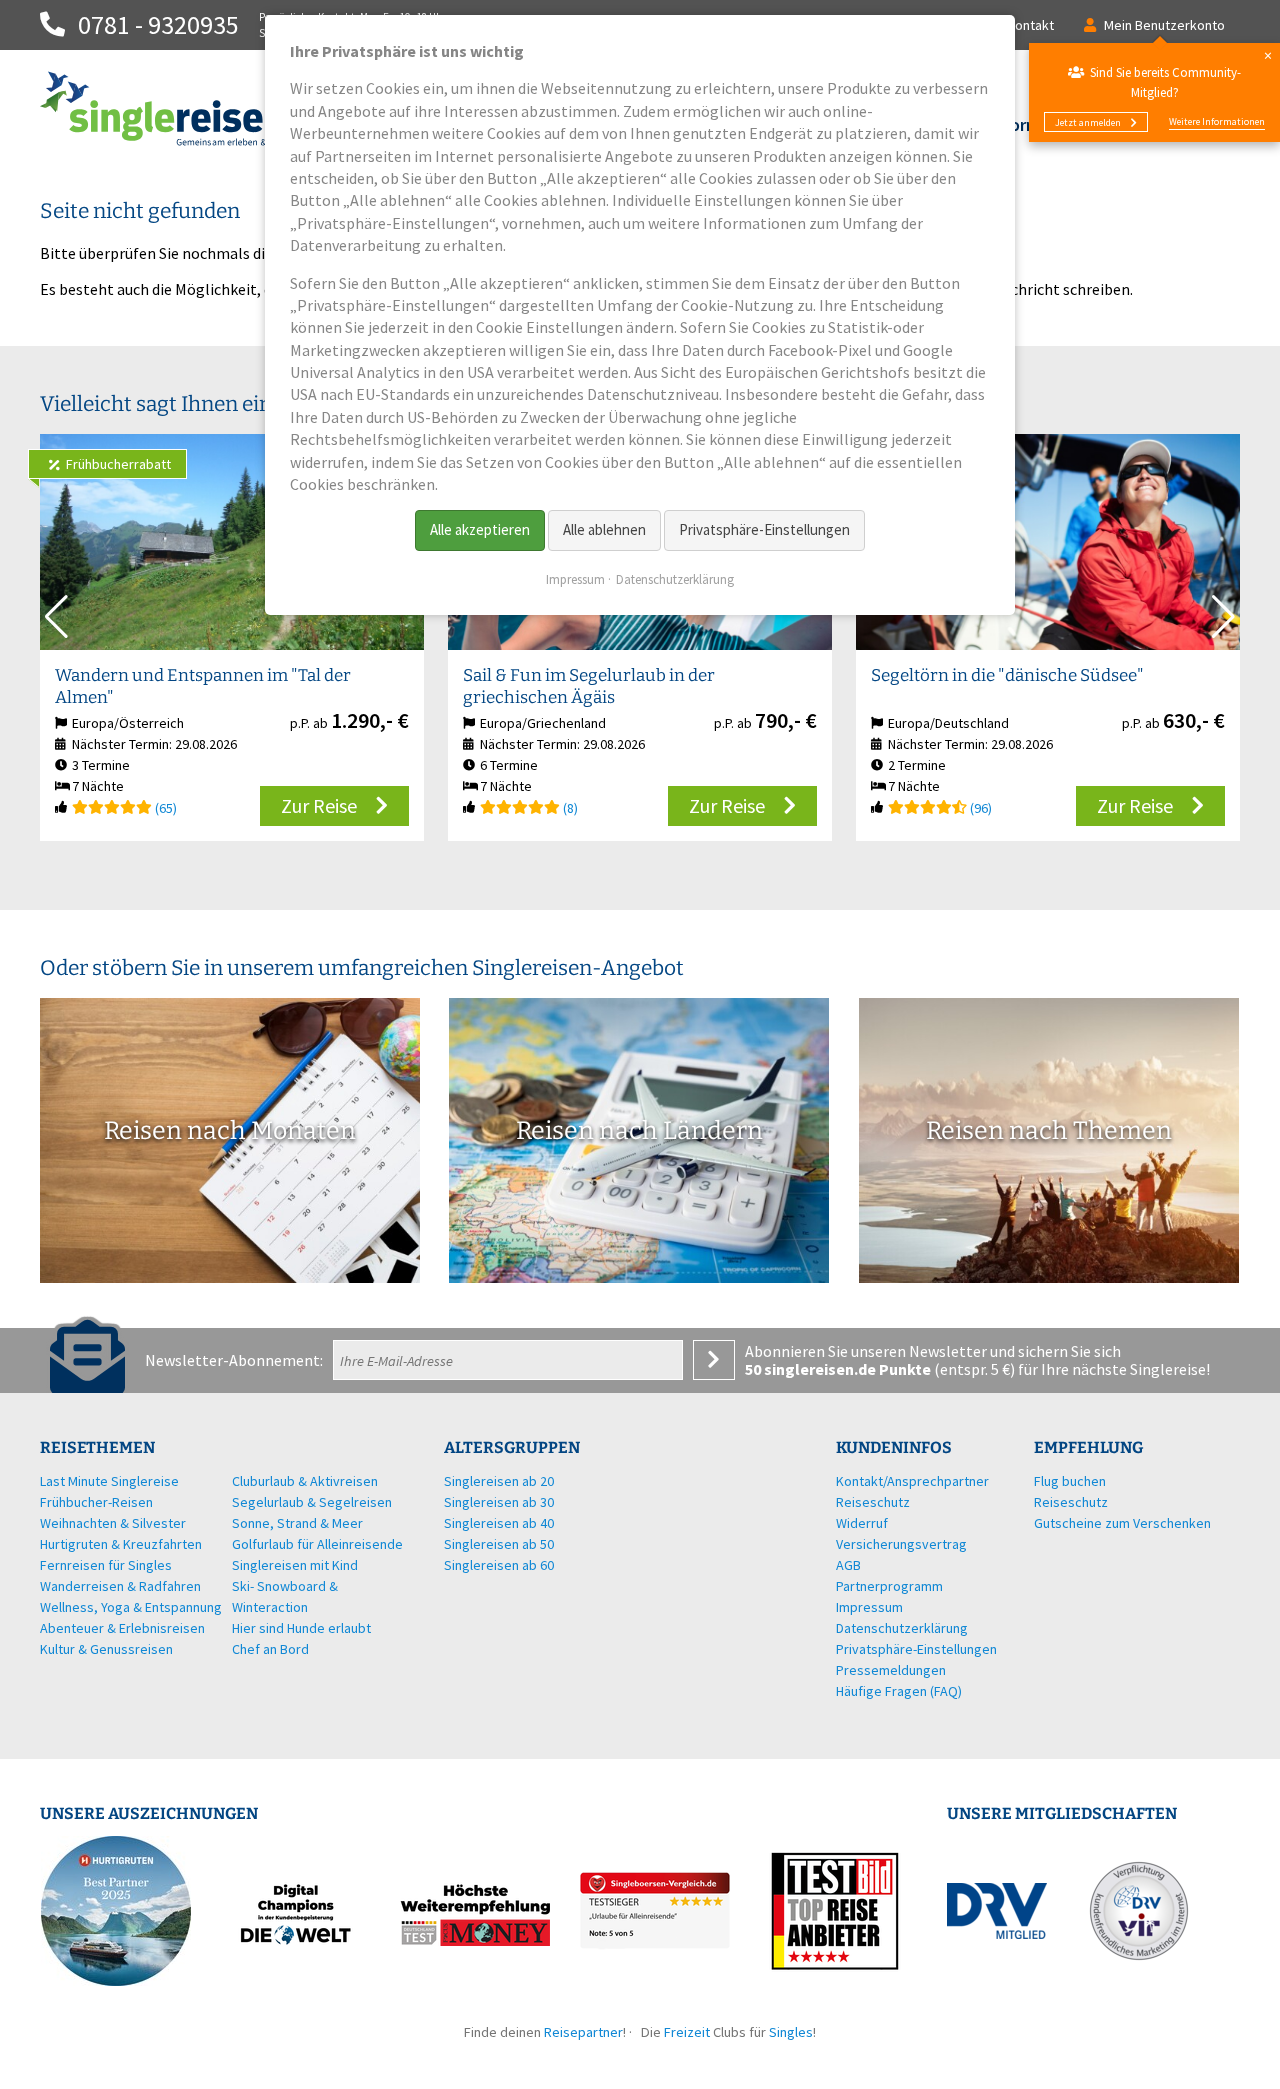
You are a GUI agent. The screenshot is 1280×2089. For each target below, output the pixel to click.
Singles (791, 2032)
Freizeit (687, 2032)
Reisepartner (583, 2032)
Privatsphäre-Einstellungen (764, 529)
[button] (1223, 617)
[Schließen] (1267, 55)
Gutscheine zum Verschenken (1122, 1523)
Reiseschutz (1071, 1502)
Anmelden (714, 1360)
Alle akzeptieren (480, 529)
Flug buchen (1070, 1481)
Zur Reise (319, 805)
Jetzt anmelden (1088, 122)
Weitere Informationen (1217, 121)
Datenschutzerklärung (675, 579)
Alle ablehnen (604, 529)
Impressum (575, 579)
